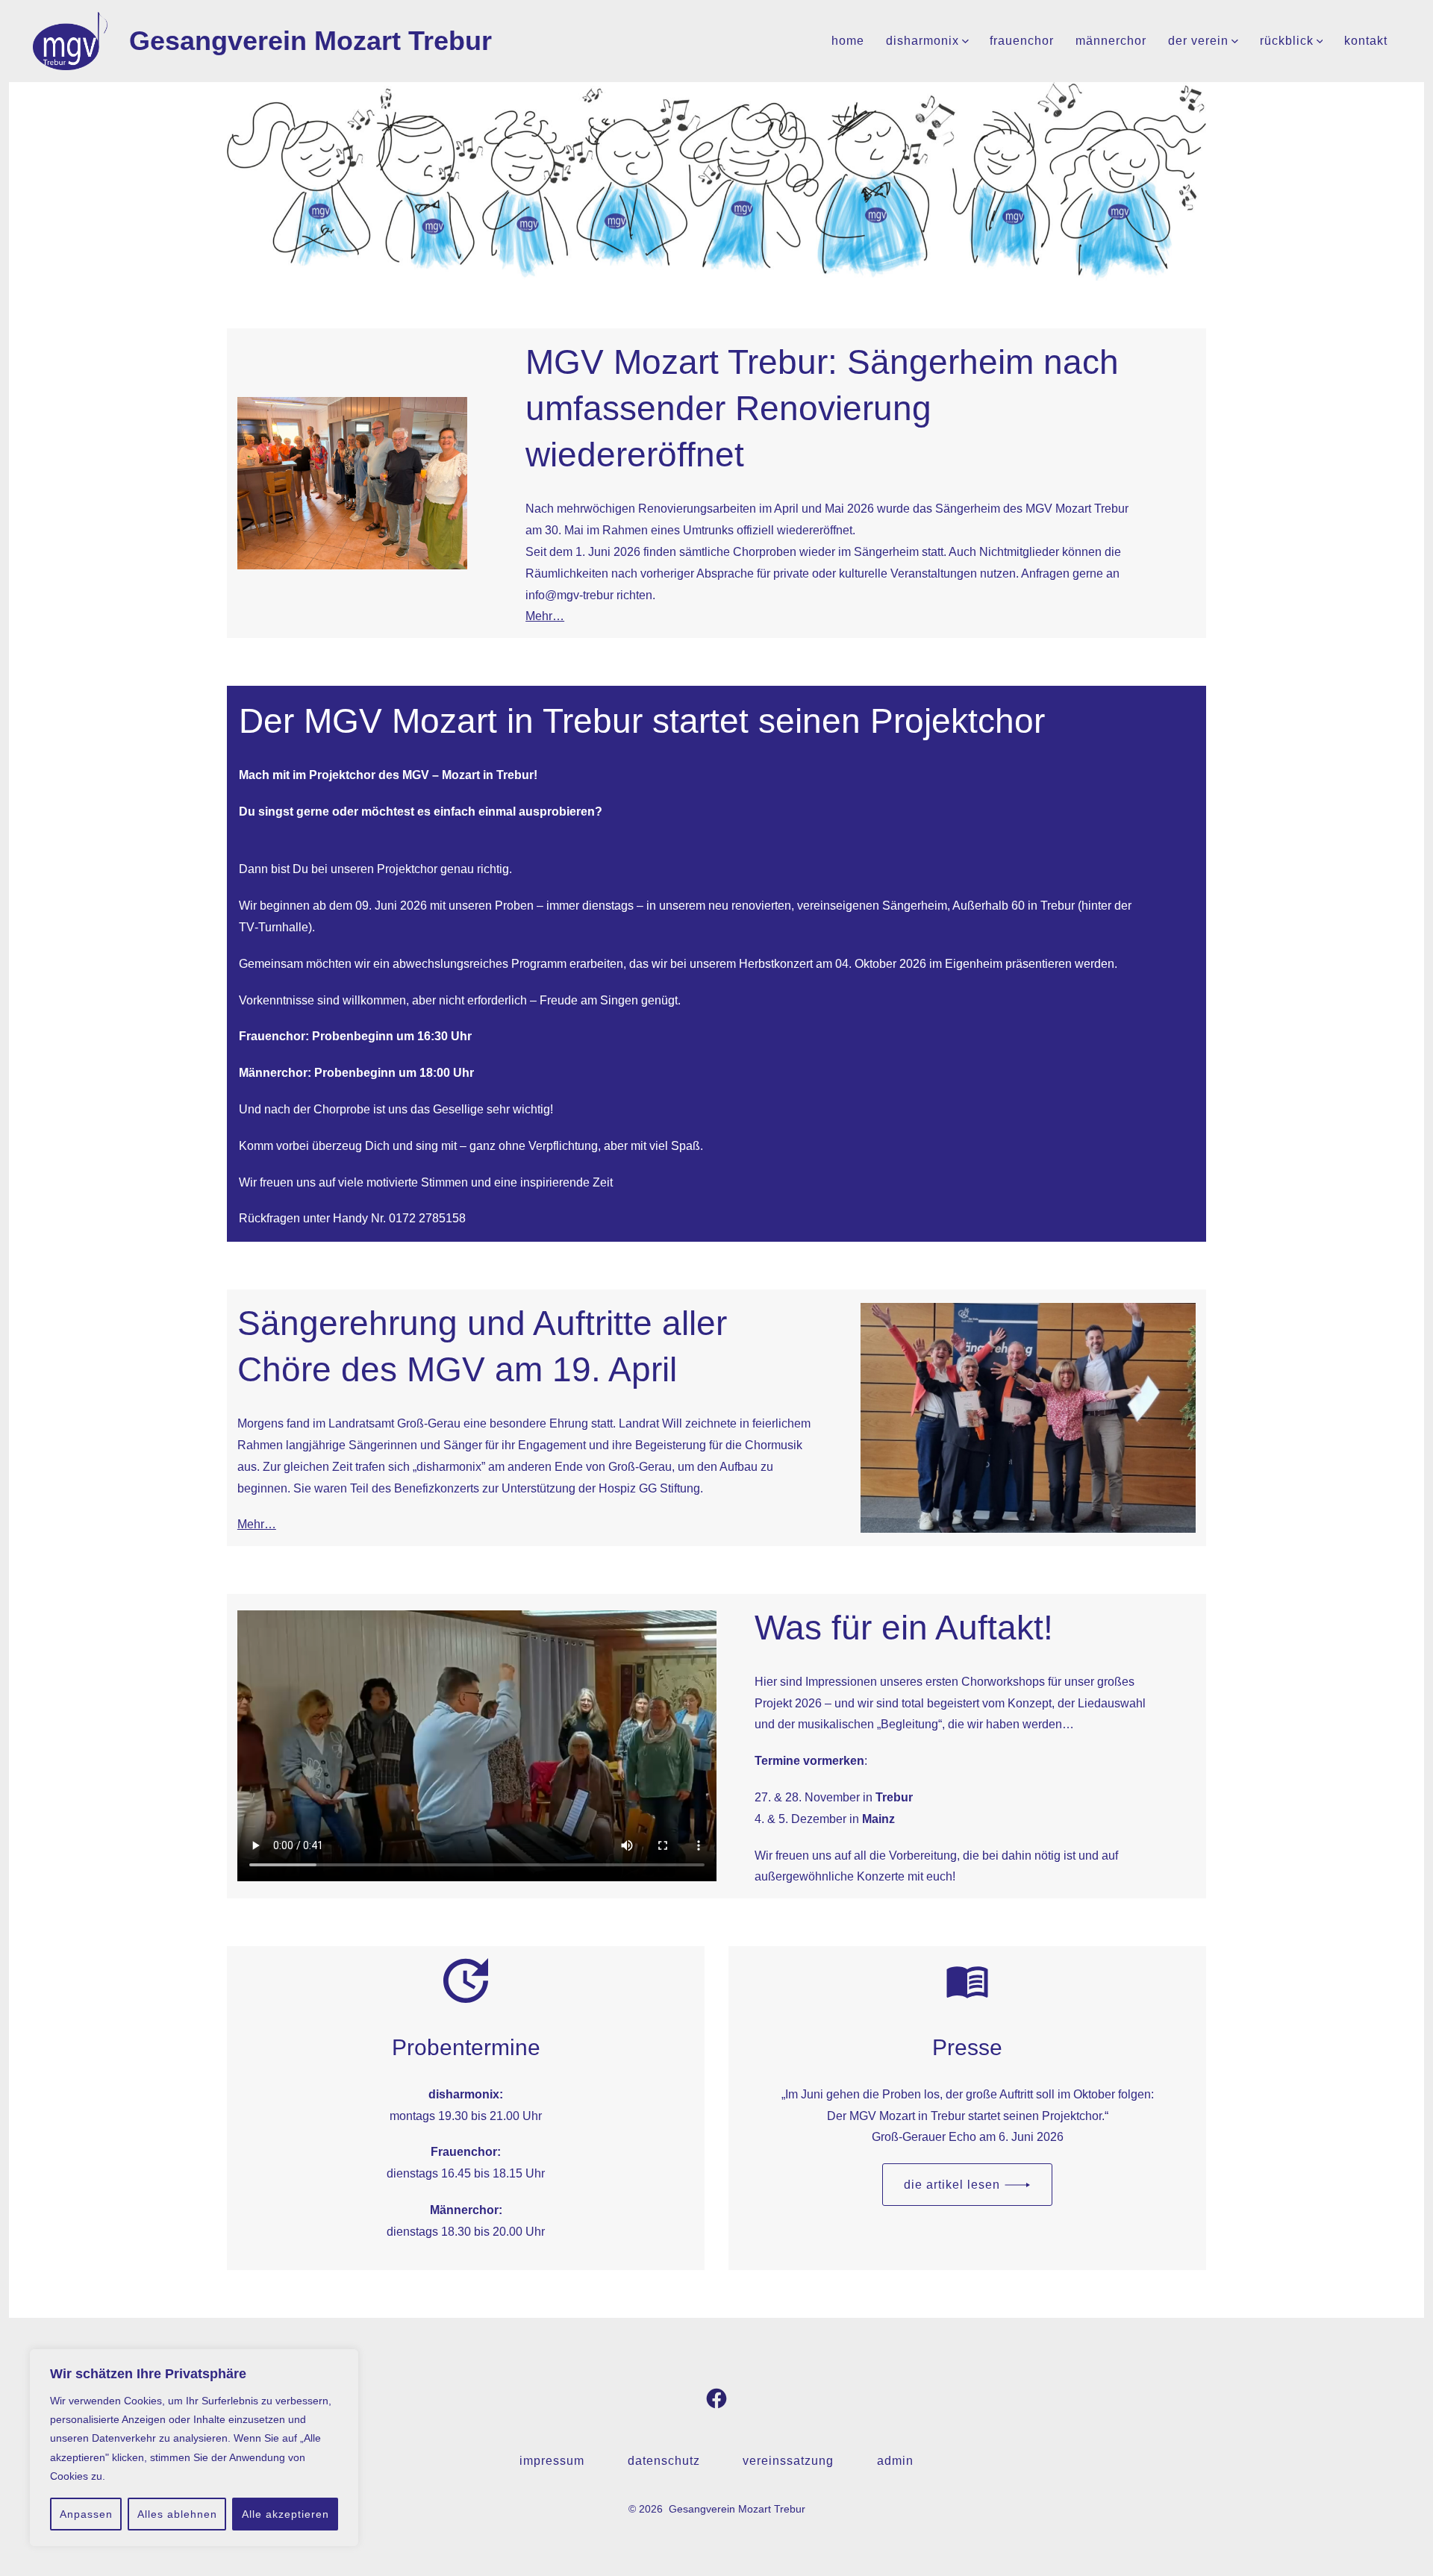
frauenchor (1022, 41)
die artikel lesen (952, 2185)
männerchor (1111, 41)
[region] (194, 2448)
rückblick (1287, 41)
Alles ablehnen (177, 2514)
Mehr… (545, 616)
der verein (1198, 41)
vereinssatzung (788, 2461)
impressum (552, 2461)
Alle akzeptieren (285, 2514)
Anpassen (86, 2514)
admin (895, 2461)
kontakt (1366, 41)
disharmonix (922, 41)
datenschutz (664, 2461)
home (848, 41)
